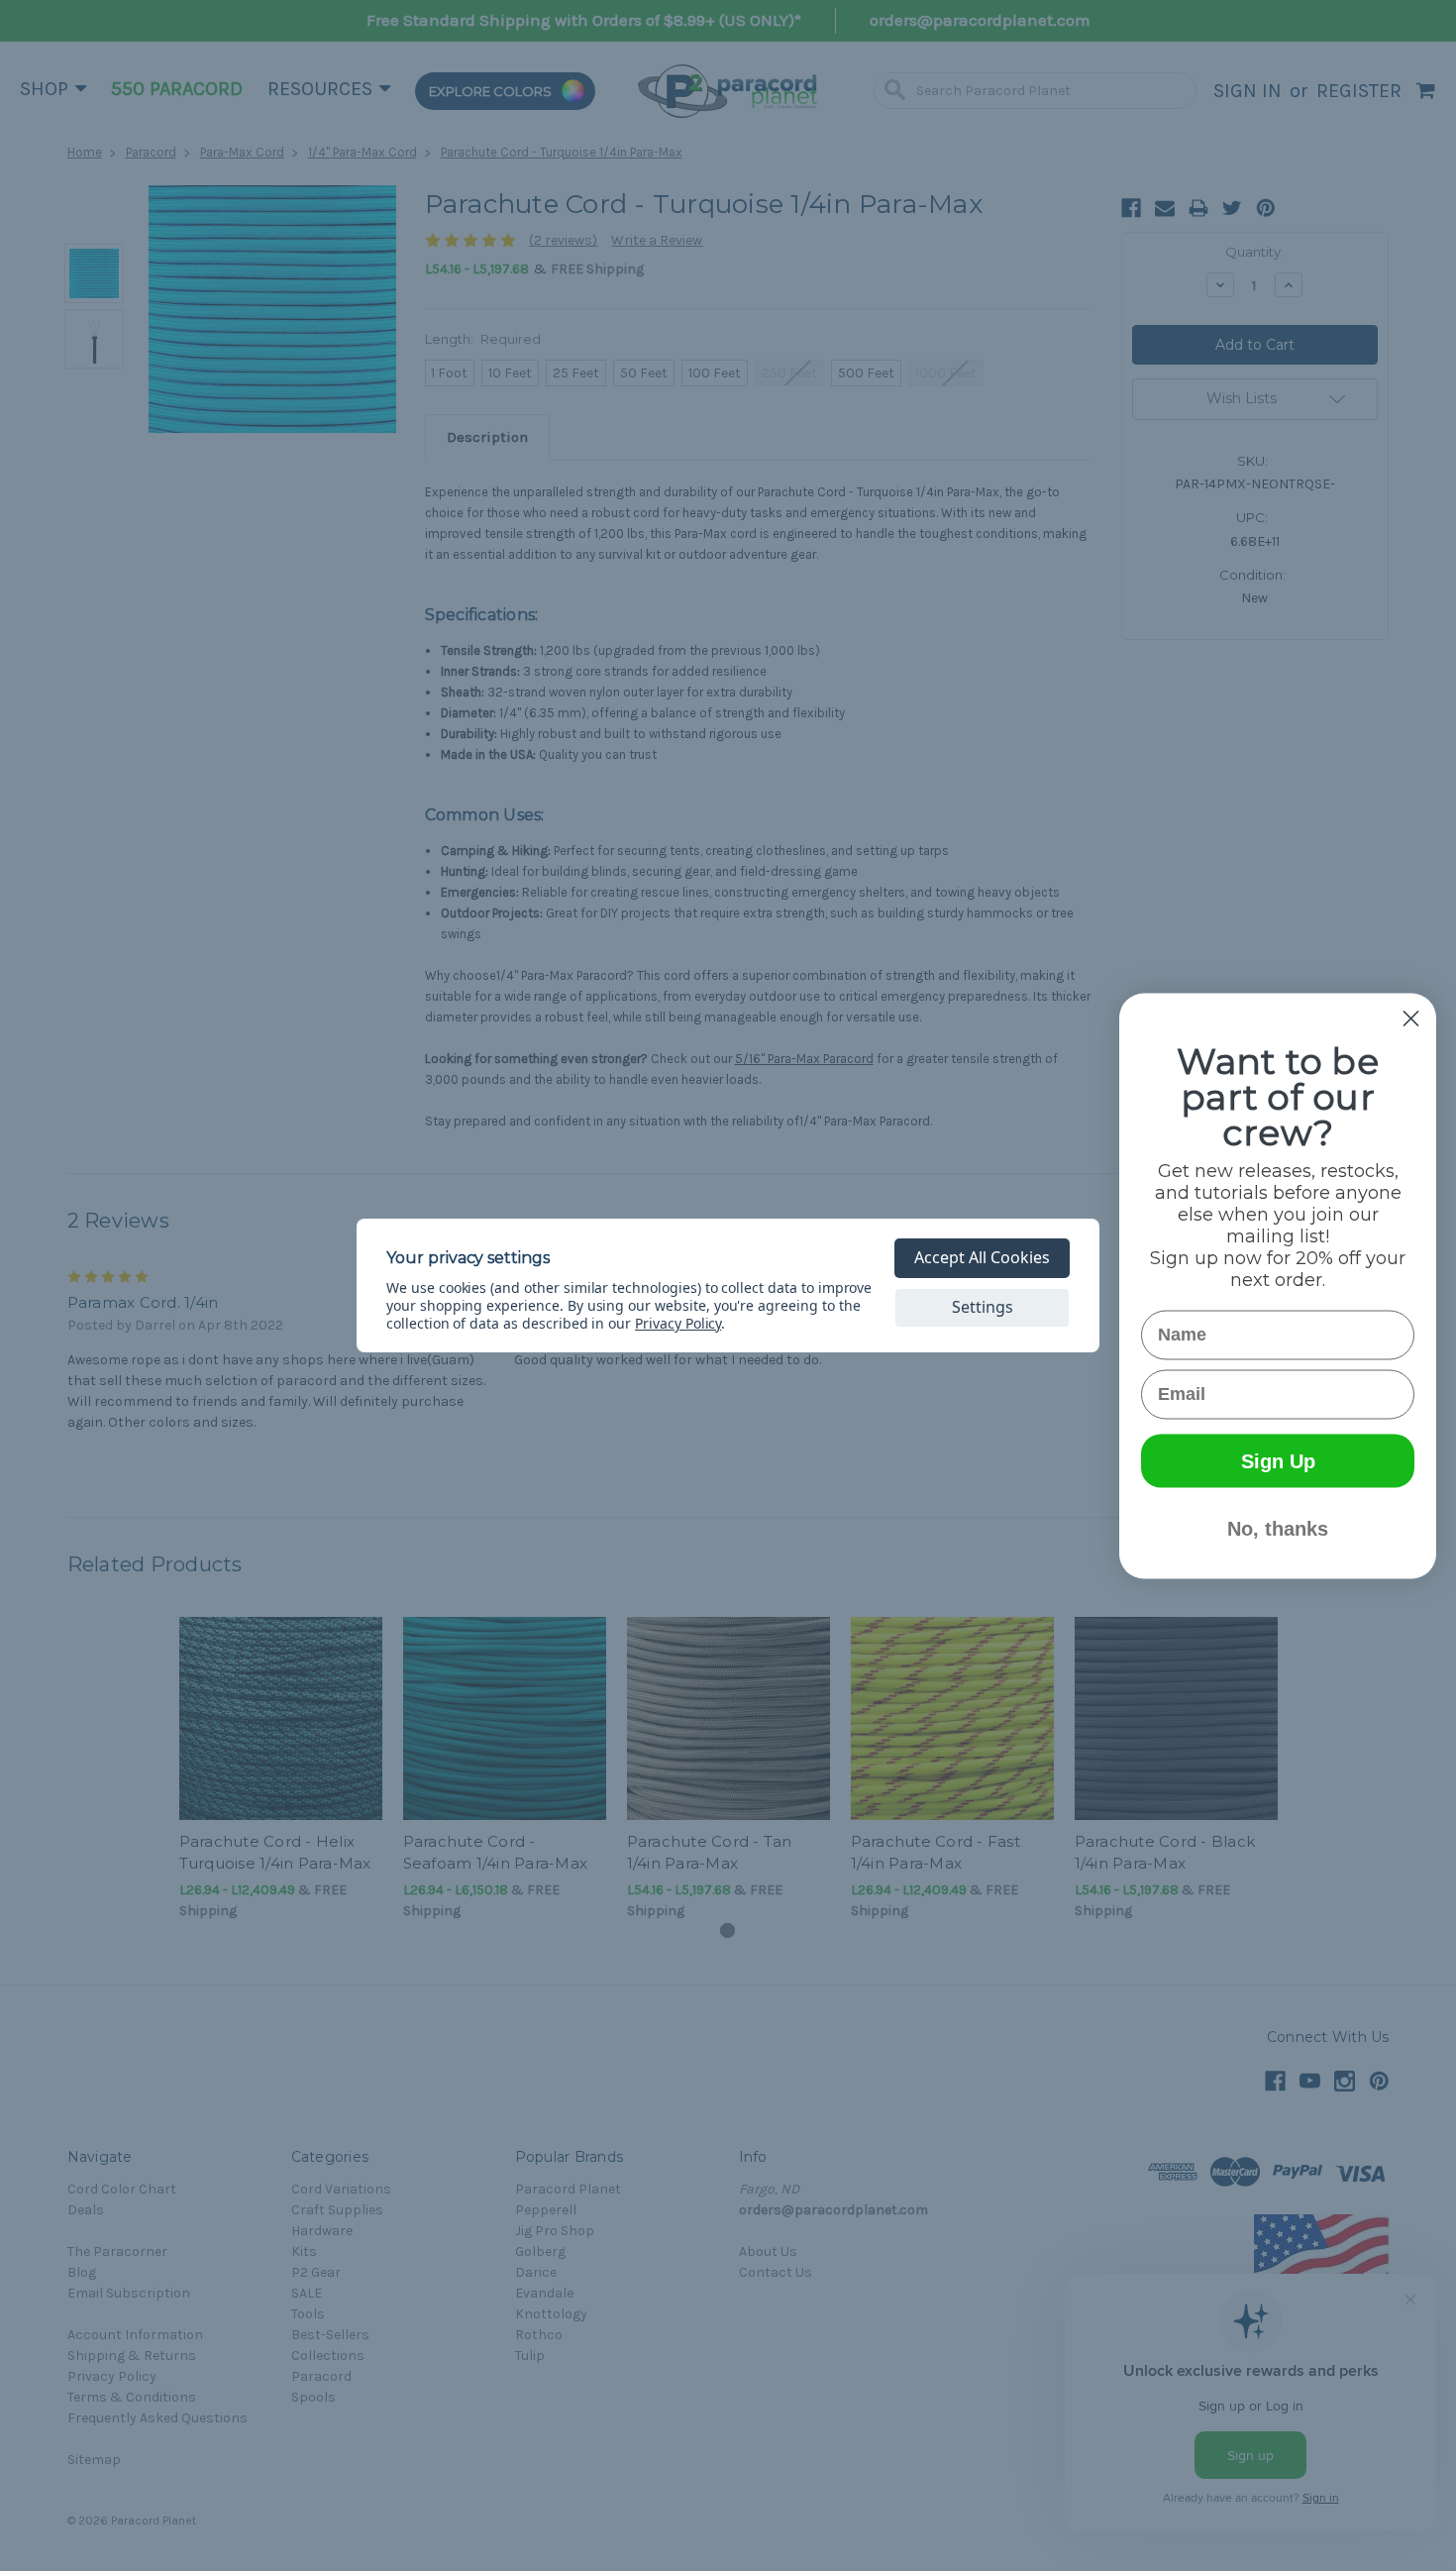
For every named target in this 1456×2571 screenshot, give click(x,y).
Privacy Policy (678, 1323)
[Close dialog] (1411, 1018)
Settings (983, 1307)
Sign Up (1278, 1460)
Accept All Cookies (982, 1257)
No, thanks (1278, 1528)
